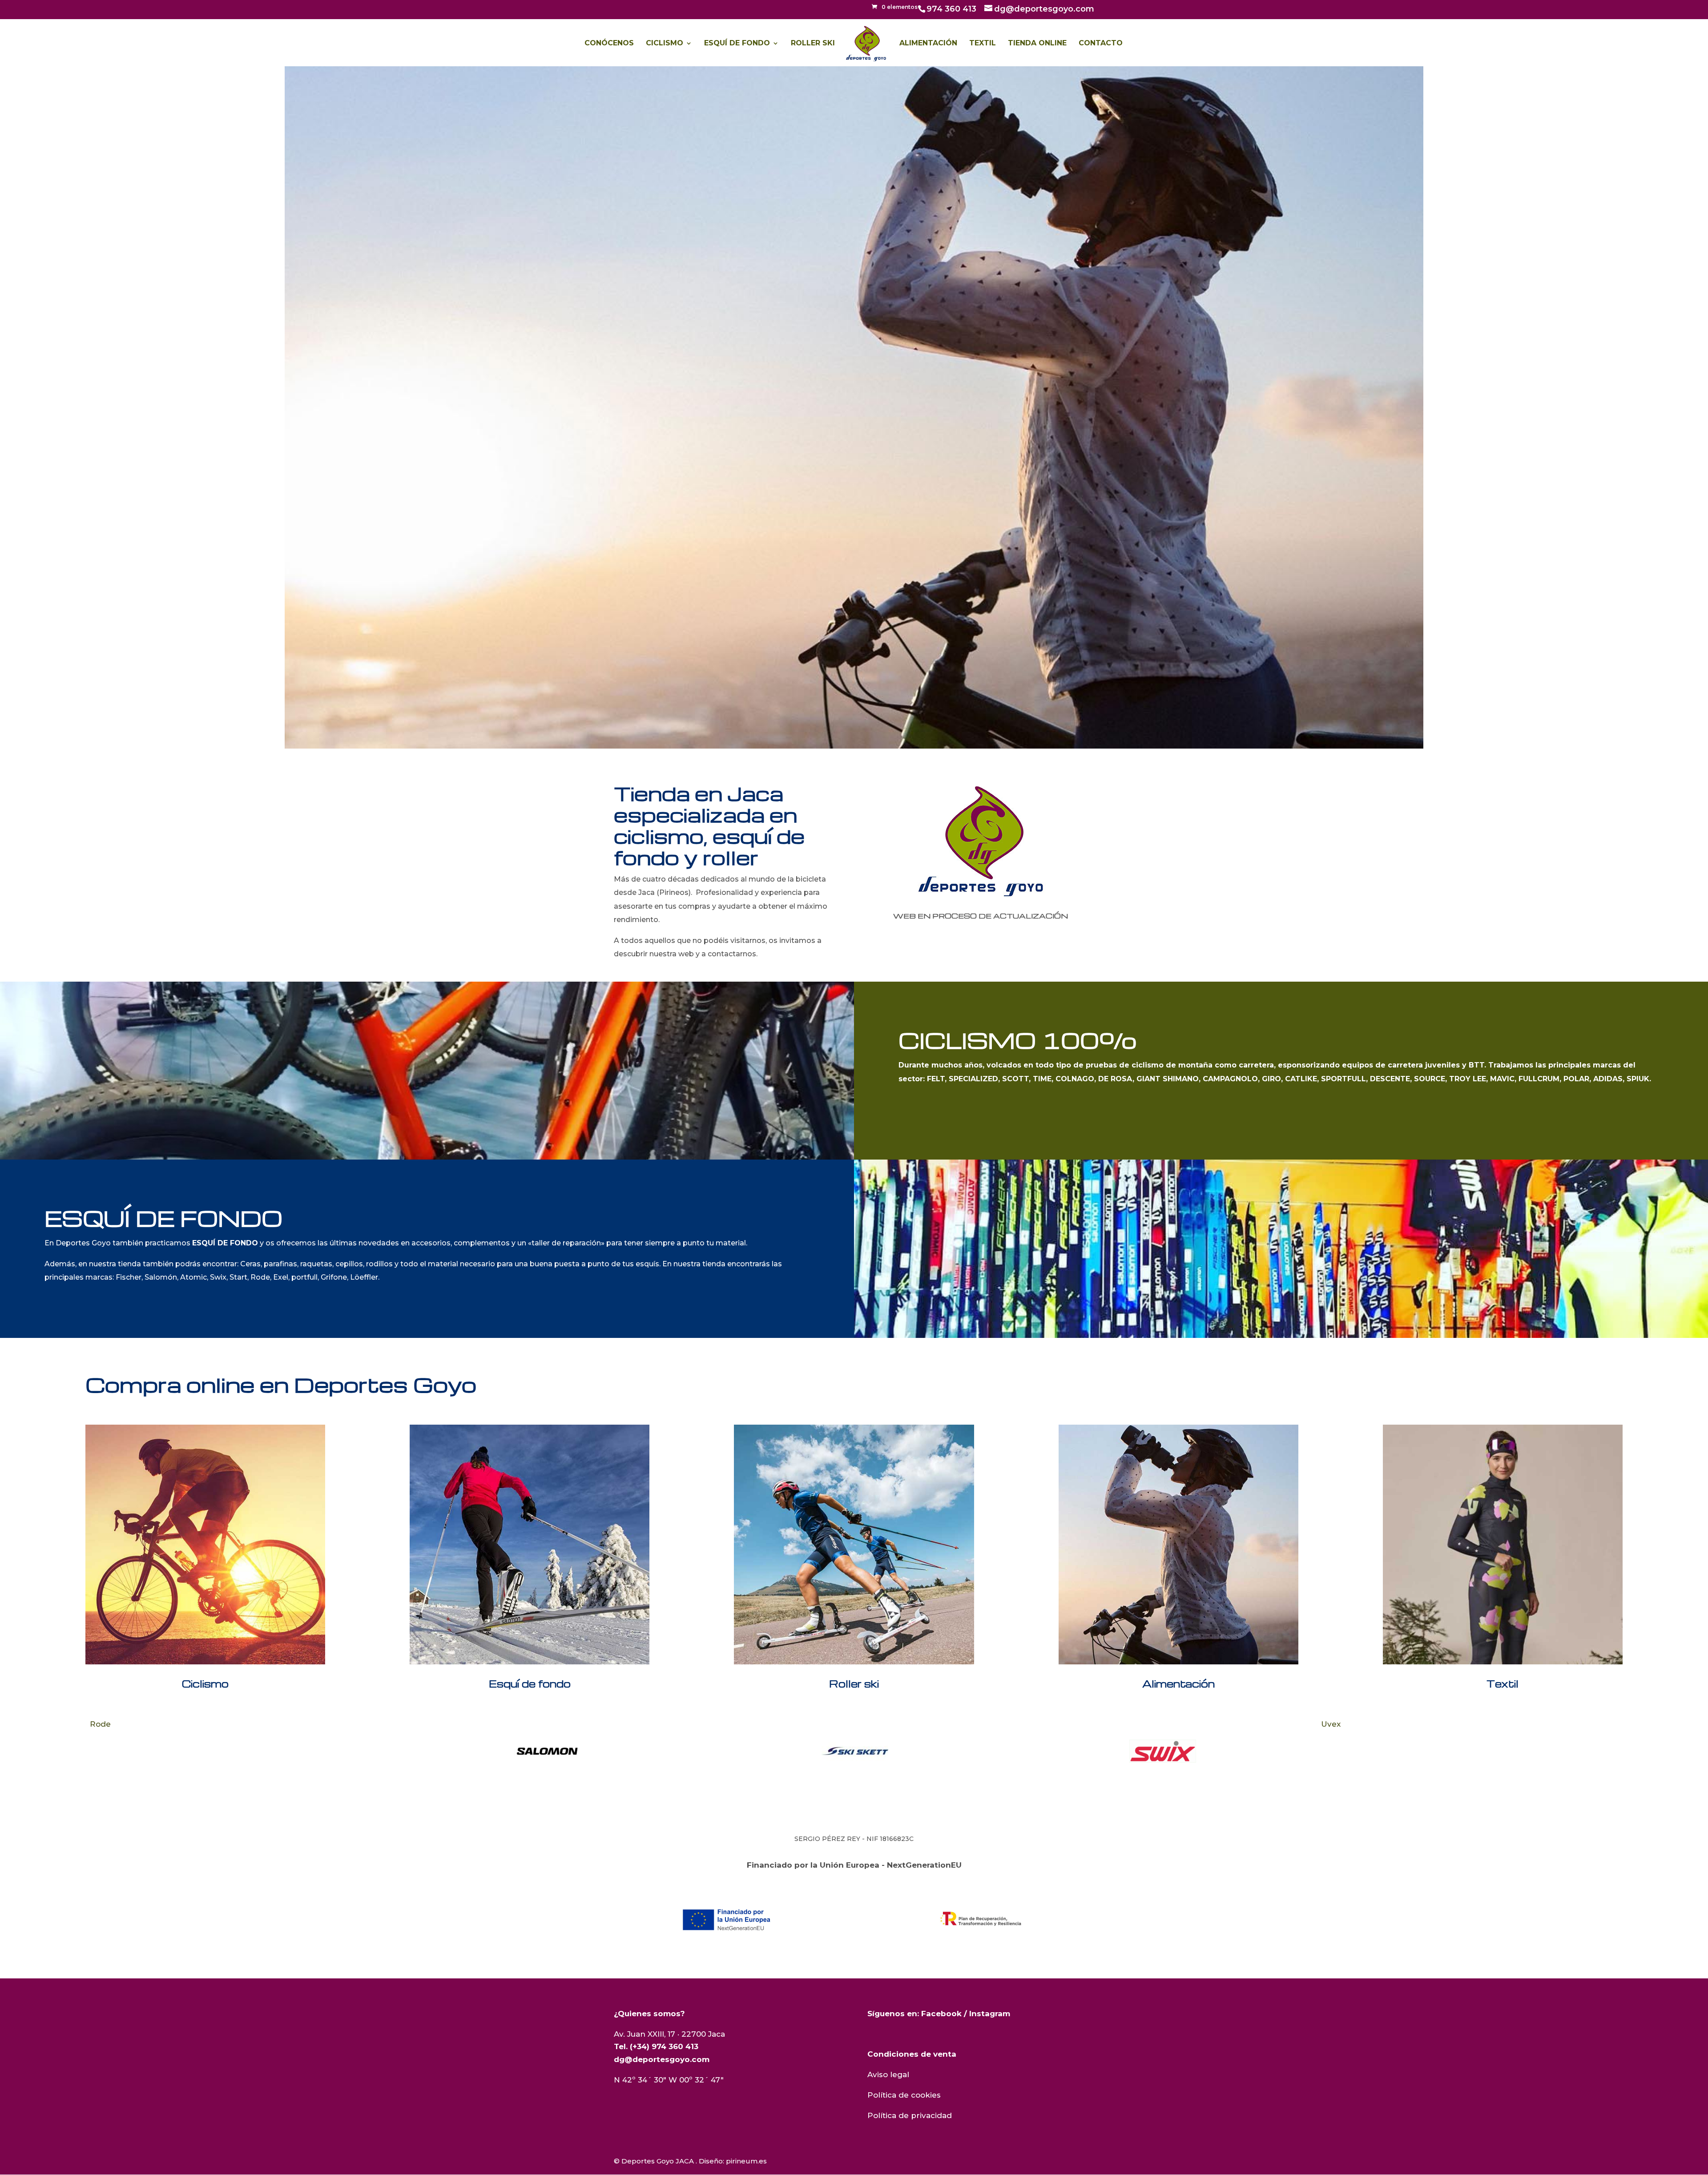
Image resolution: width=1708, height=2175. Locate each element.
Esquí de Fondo (737, 44)
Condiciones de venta (912, 2054)
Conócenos (609, 44)
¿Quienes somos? (649, 2014)
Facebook (941, 2014)
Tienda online (1037, 44)
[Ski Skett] (547, 1751)
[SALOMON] (239, 1751)
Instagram (990, 2014)
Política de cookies (904, 2095)
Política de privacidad (910, 2115)
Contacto (1101, 44)
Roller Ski (813, 44)
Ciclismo (665, 44)
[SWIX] (855, 1751)
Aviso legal (888, 2074)
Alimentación (928, 44)
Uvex (1023, 1724)
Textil (983, 44)
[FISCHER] (1470, 1751)
